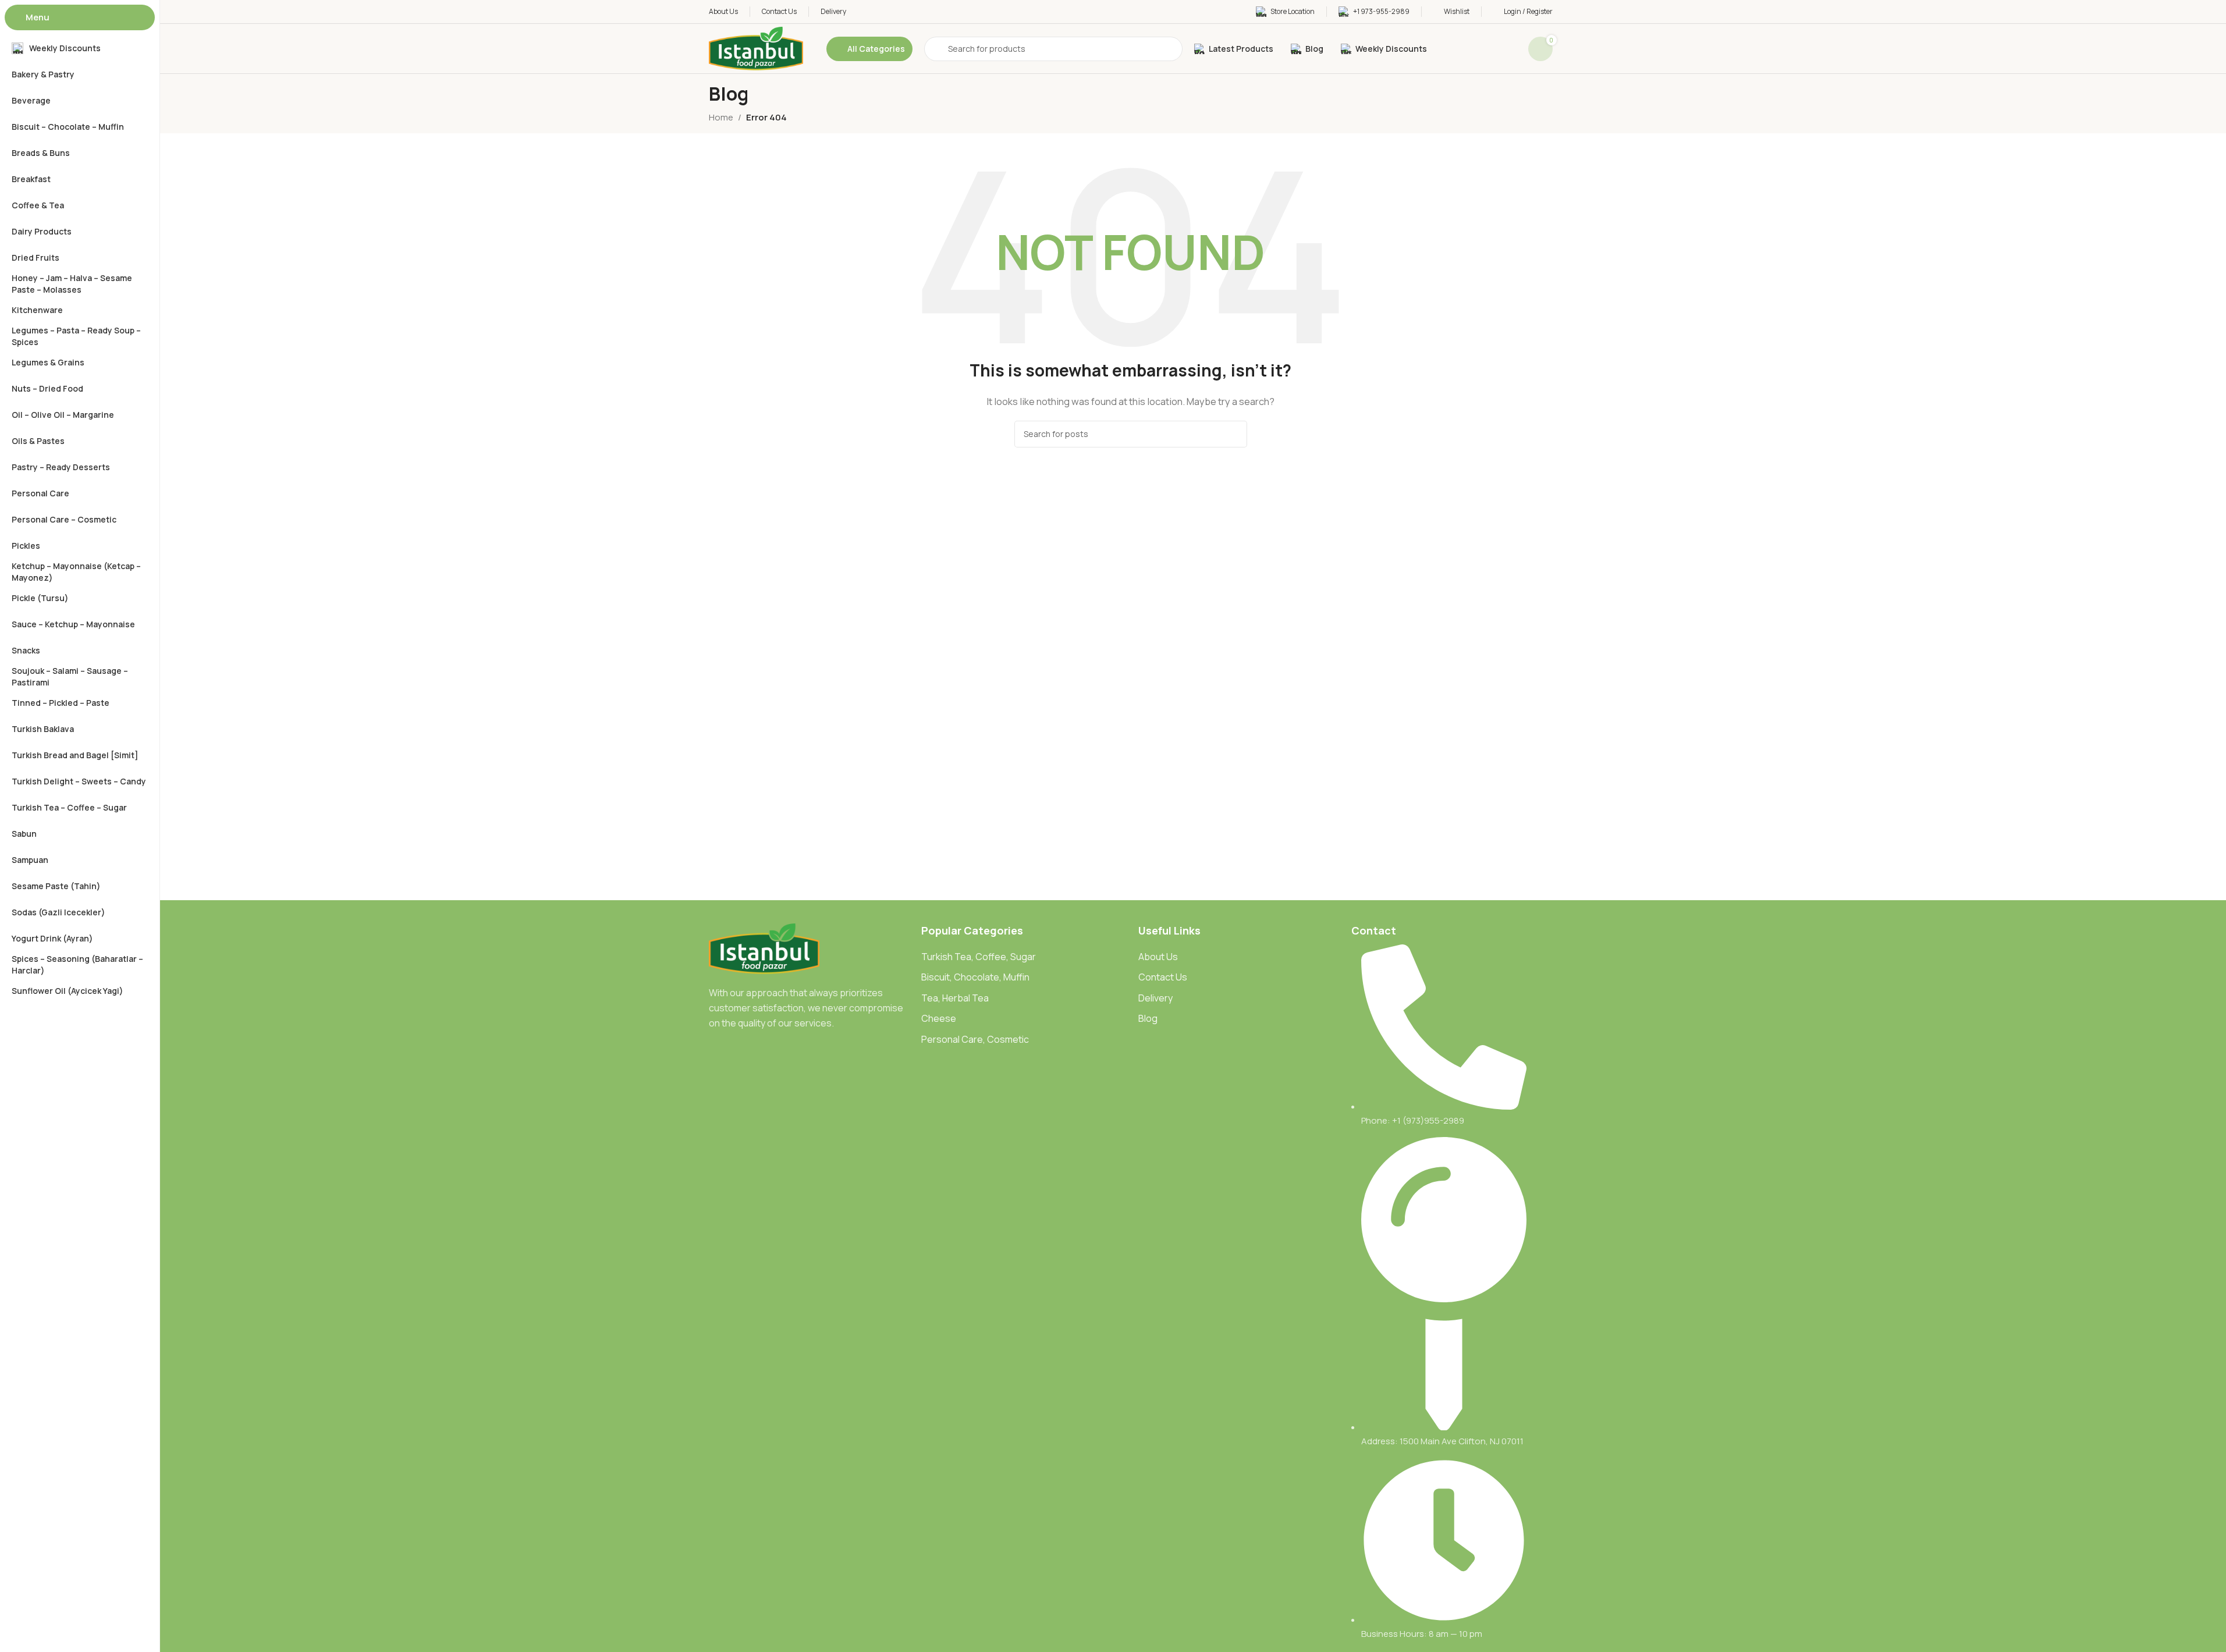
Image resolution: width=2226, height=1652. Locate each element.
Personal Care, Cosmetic (975, 1039)
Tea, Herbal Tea (955, 998)
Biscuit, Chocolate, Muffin (975, 977)
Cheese (939, 1018)
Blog (1148, 1018)
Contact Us (1163, 977)
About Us (1158, 957)
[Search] (1234, 434)
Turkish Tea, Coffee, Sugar (979, 957)
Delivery (1155, 998)
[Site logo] (756, 48)
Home (721, 117)
